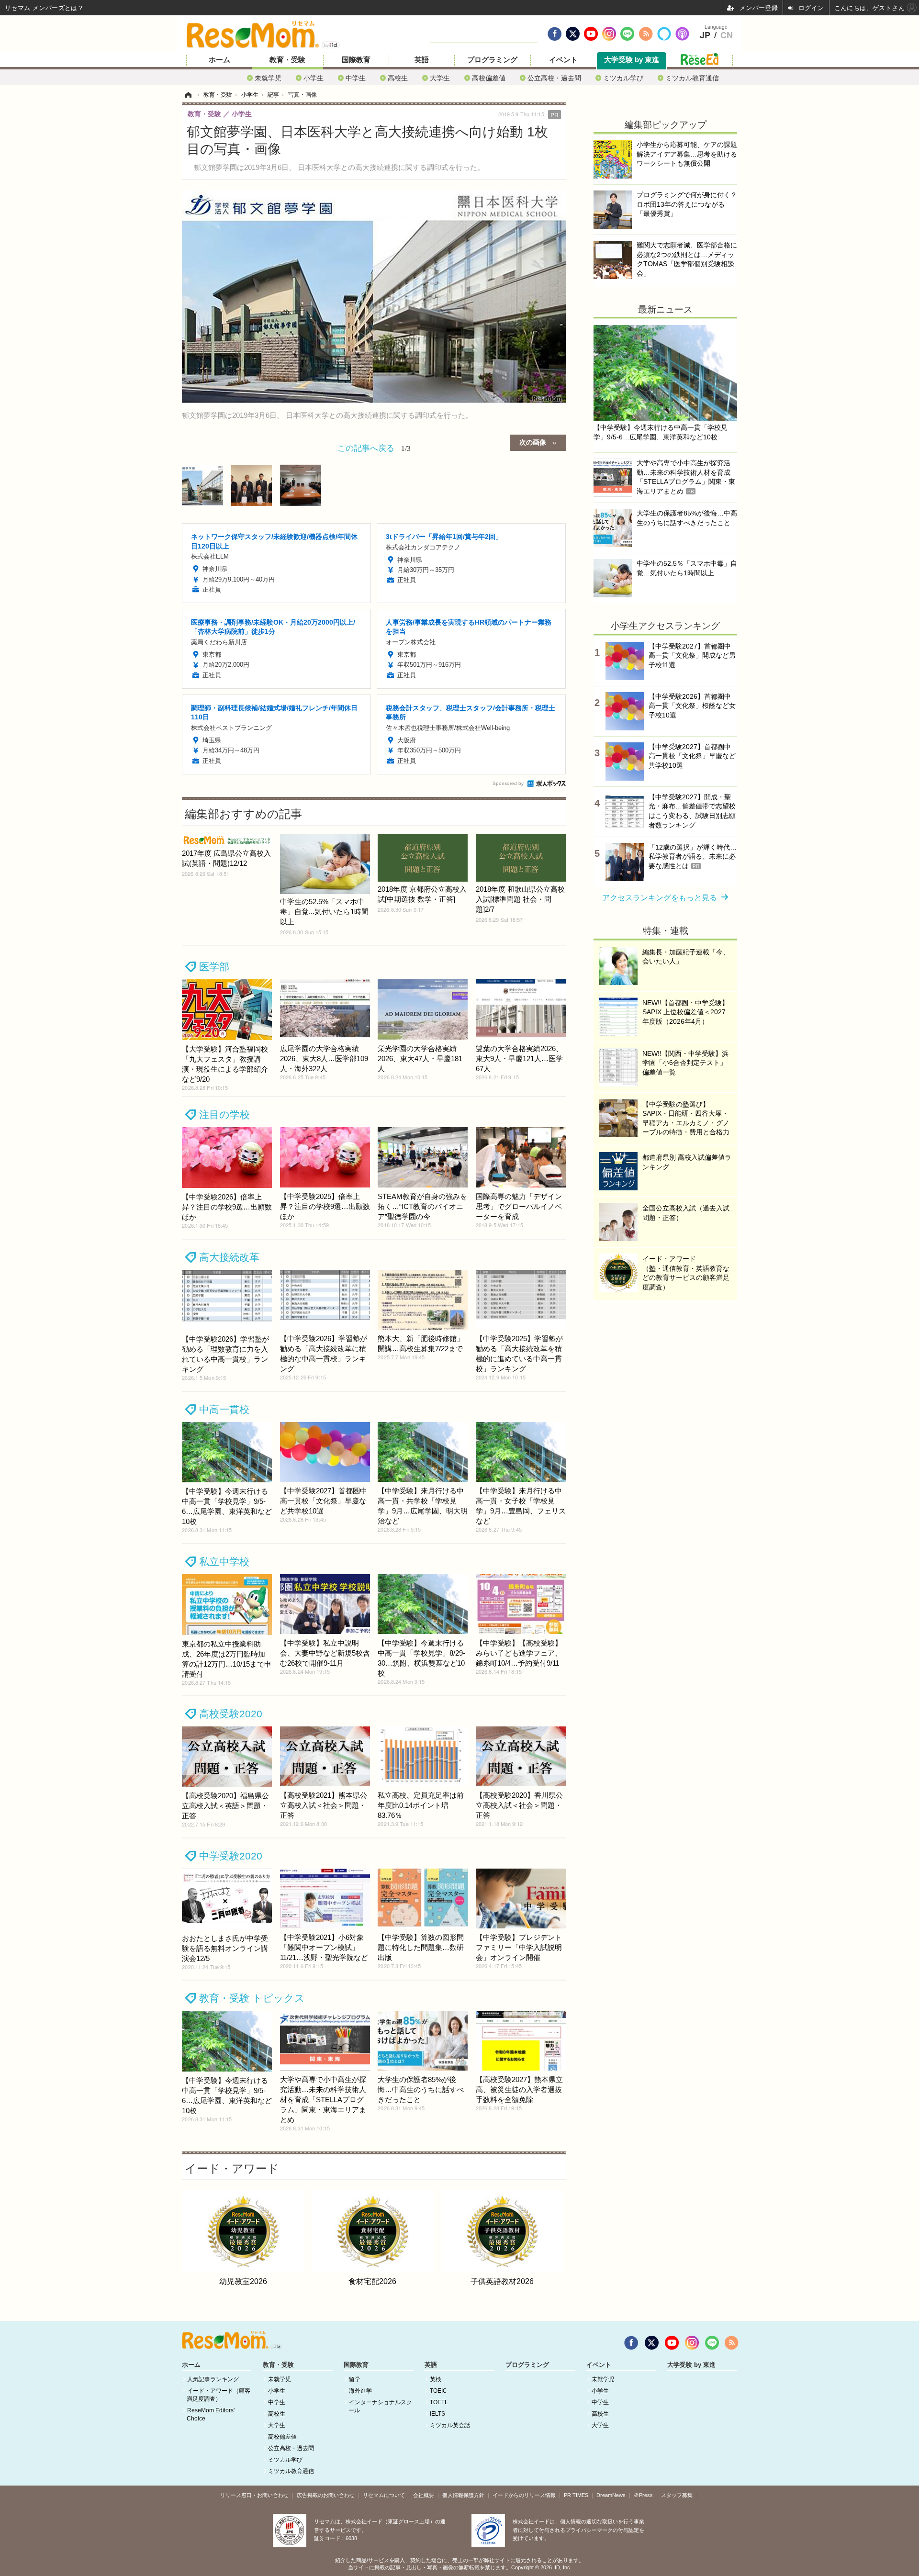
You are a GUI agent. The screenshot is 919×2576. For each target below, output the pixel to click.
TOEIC (438, 2391)
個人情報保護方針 (463, 2495)
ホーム (219, 60)
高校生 (398, 78)
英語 (422, 60)
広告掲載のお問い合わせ (326, 2495)
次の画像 (533, 442)
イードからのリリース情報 (524, 2495)
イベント (563, 60)
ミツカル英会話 (450, 2425)
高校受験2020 (231, 1714)
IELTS (437, 2414)
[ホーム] (188, 95)
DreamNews (611, 2495)
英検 (436, 2379)
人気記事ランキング (213, 2379)
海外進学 (360, 2391)
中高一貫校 (224, 1409)
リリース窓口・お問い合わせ (254, 2495)
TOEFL (439, 2402)
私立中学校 (224, 1562)
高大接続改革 (229, 1257)
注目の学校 (224, 1114)
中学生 (356, 78)
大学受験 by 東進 (632, 60)
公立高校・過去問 (554, 78)
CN (727, 35)
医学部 (214, 967)
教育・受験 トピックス (252, 1998)
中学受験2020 (231, 1856)
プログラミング (492, 60)
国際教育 (356, 60)
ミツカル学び (623, 78)
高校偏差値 (489, 78)
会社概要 (424, 2495)
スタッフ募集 (677, 2495)
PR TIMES (576, 2495)
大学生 (440, 78)
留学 (355, 2379)
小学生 (314, 78)
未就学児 (268, 78)
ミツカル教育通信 (692, 78)
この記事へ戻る (374, 447)
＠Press (643, 2495)
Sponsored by (508, 783)
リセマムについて (384, 2495)
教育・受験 (287, 60)
